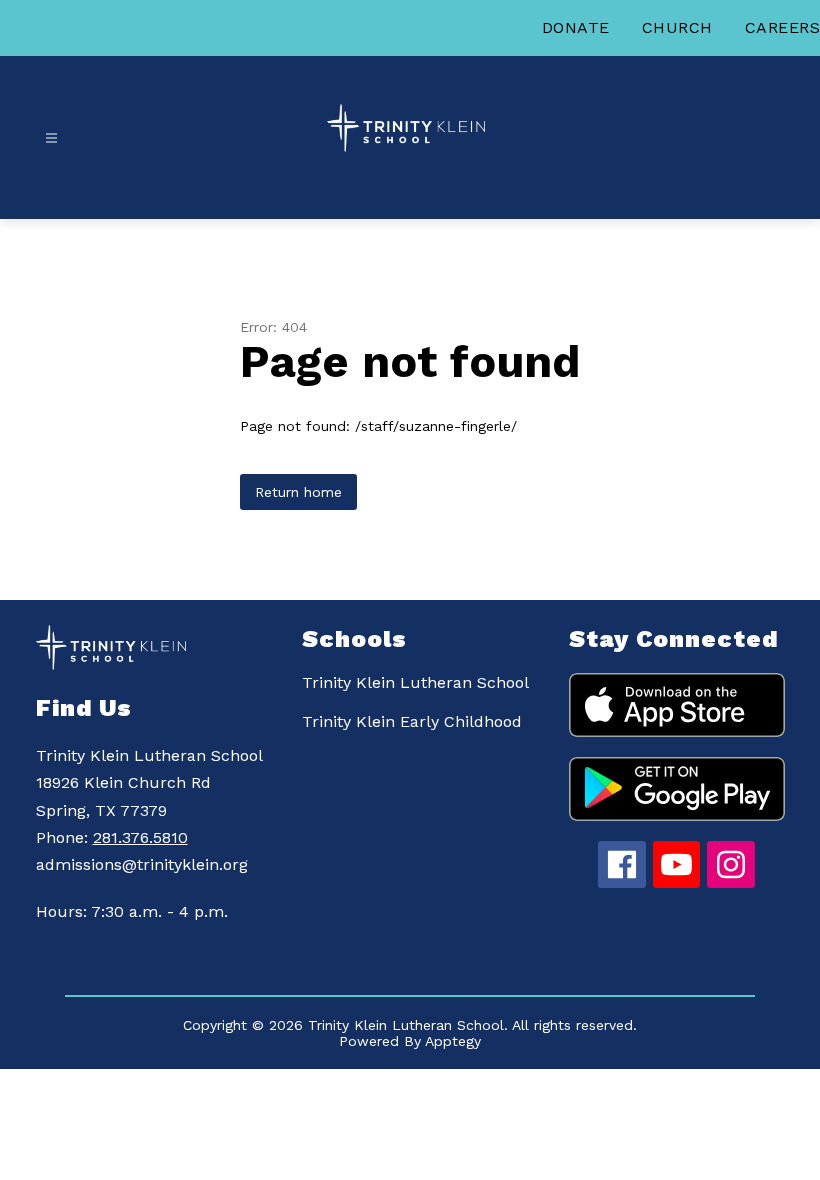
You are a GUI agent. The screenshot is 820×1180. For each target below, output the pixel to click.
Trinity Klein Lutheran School (415, 682)
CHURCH (677, 27)
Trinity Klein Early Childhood (412, 721)
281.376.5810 (140, 837)
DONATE (576, 27)
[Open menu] (51, 138)
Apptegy (453, 1041)
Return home (298, 492)
